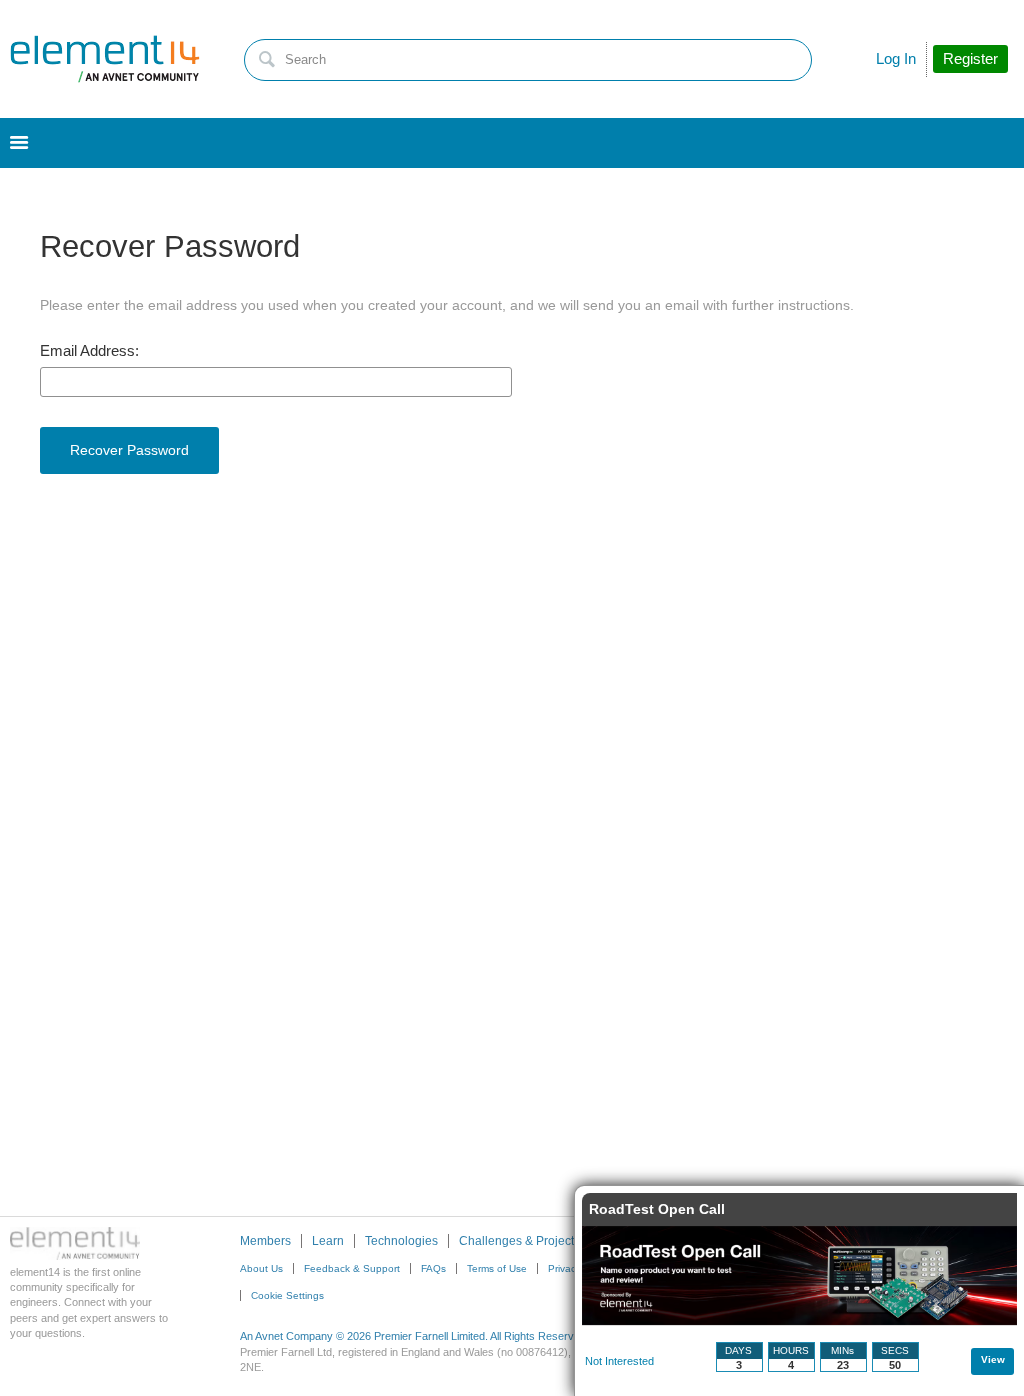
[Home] (105, 59)
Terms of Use (497, 1268)
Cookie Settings (287, 1295)
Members (265, 1241)
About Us (261, 1268)
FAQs (433, 1268)
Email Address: (89, 351)
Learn (328, 1241)
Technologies (401, 1241)
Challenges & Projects (519, 1241)
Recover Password (129, 450)
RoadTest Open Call (657, 1209)
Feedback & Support (352, 1268)
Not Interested (619, 1361)
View (993, 1359)
